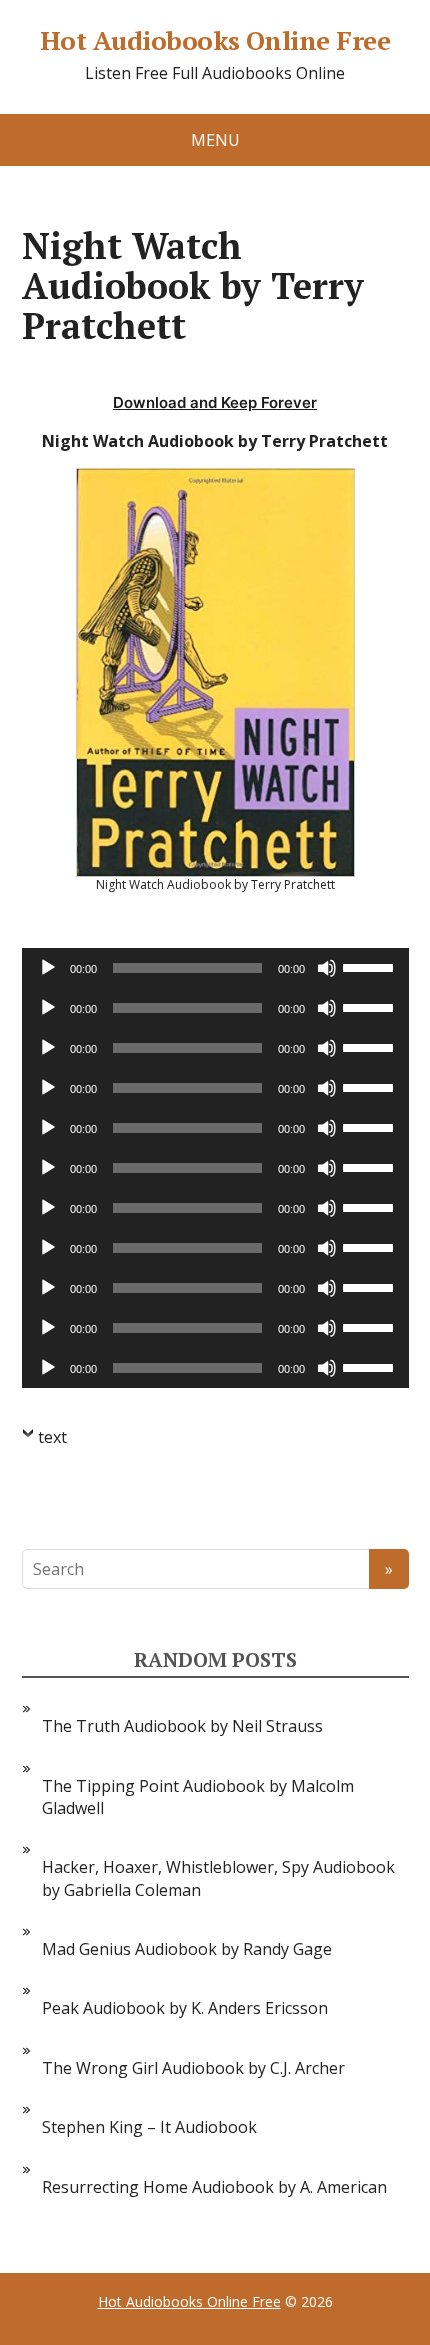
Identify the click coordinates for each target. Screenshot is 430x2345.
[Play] (48, 968)
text (52, 1437)
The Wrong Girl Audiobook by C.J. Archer (193, 2068)
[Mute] (327, 968)
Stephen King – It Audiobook (149, 2127)
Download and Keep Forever (215, 402)
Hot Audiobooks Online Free (215, 41)
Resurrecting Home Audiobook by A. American (214, 2187)
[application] (215, 968)
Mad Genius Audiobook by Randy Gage (187, 1949)
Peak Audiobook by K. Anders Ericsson (185, 2008)
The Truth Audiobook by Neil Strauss (182, 1726)
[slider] (371, 966)
